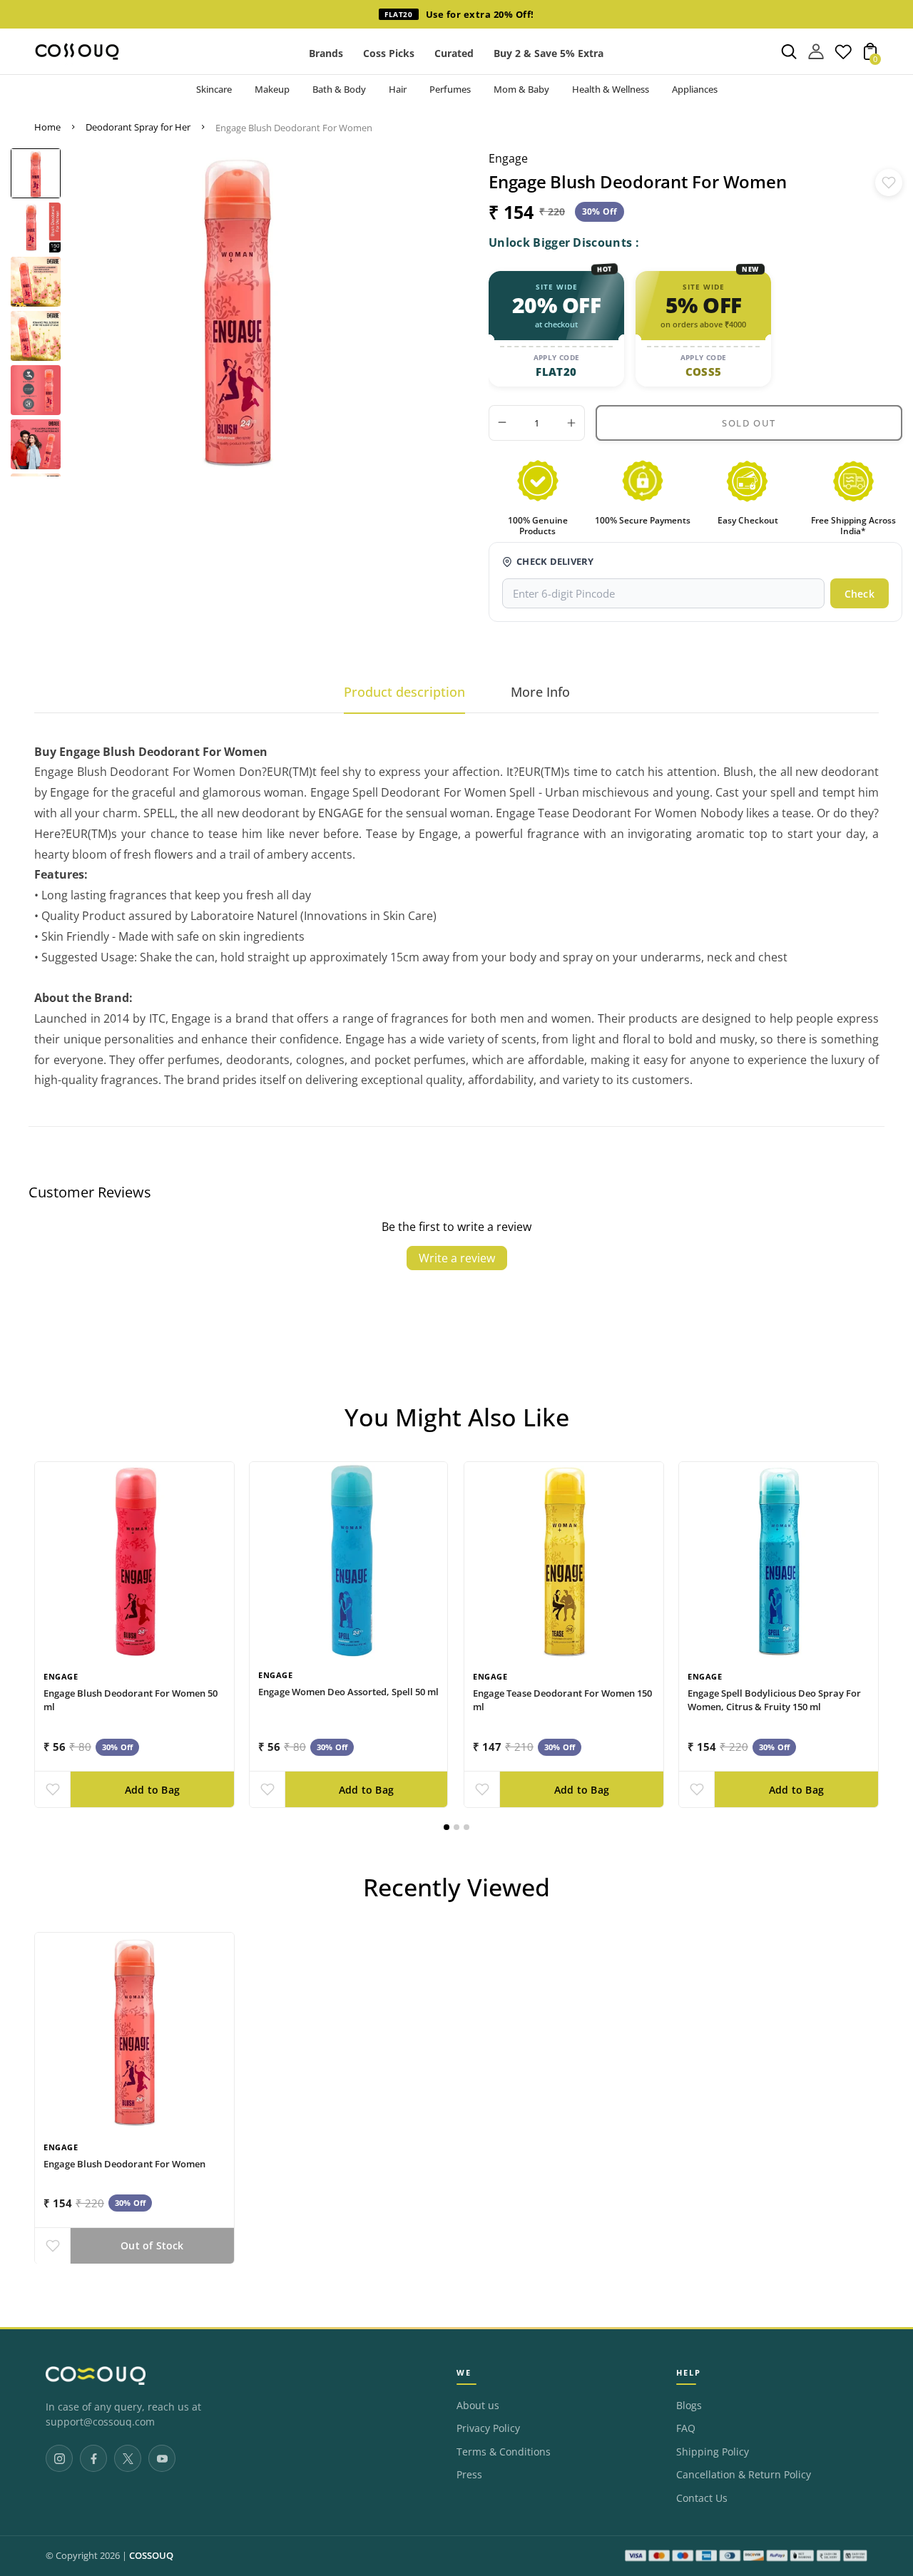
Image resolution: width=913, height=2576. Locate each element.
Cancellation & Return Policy (744, 2475)
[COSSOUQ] (96, 2376)
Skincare (214, 89)
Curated (454, 53)
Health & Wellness (611, 89)
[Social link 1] (59, 2458)
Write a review (457, 1258)
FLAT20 (556, 372)
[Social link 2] (93, 2458)
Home (47, 127)
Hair (398, 89)
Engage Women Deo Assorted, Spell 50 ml (348, 1692)
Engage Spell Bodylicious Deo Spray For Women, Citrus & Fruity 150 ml (774, 1700)
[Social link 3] (128, 2458)
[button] (447, 1827)
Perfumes (450, 89)
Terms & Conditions (504, 2452)
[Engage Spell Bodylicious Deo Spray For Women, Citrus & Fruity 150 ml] (779, 1562)
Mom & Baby (521, 89)
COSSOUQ (151, 2556)
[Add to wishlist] (889, 183)
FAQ (686, 2428)
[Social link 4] (162, 2458)
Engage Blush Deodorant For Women (124, 2163)
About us (478, 2406)
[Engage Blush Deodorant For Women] (134, 2032)
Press (469, 2475)
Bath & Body (339, 89)
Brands (326, 53)
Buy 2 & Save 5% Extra (549, 53)
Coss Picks (389, 53)
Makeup (272, 89)
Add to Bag (152, 1790)
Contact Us (702, 2498)
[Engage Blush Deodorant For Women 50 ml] (134, 1562)
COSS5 (704, 372)
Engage (508, 158)
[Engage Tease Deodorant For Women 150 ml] (564, 1562)
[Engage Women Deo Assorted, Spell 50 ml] (348, 1561)
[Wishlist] (843, 56)
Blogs (689, 2406)
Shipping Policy (713, 2452)
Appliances (695, 89)
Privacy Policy (488, 2428)
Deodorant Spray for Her (138, 127)
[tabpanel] (36, 173)
